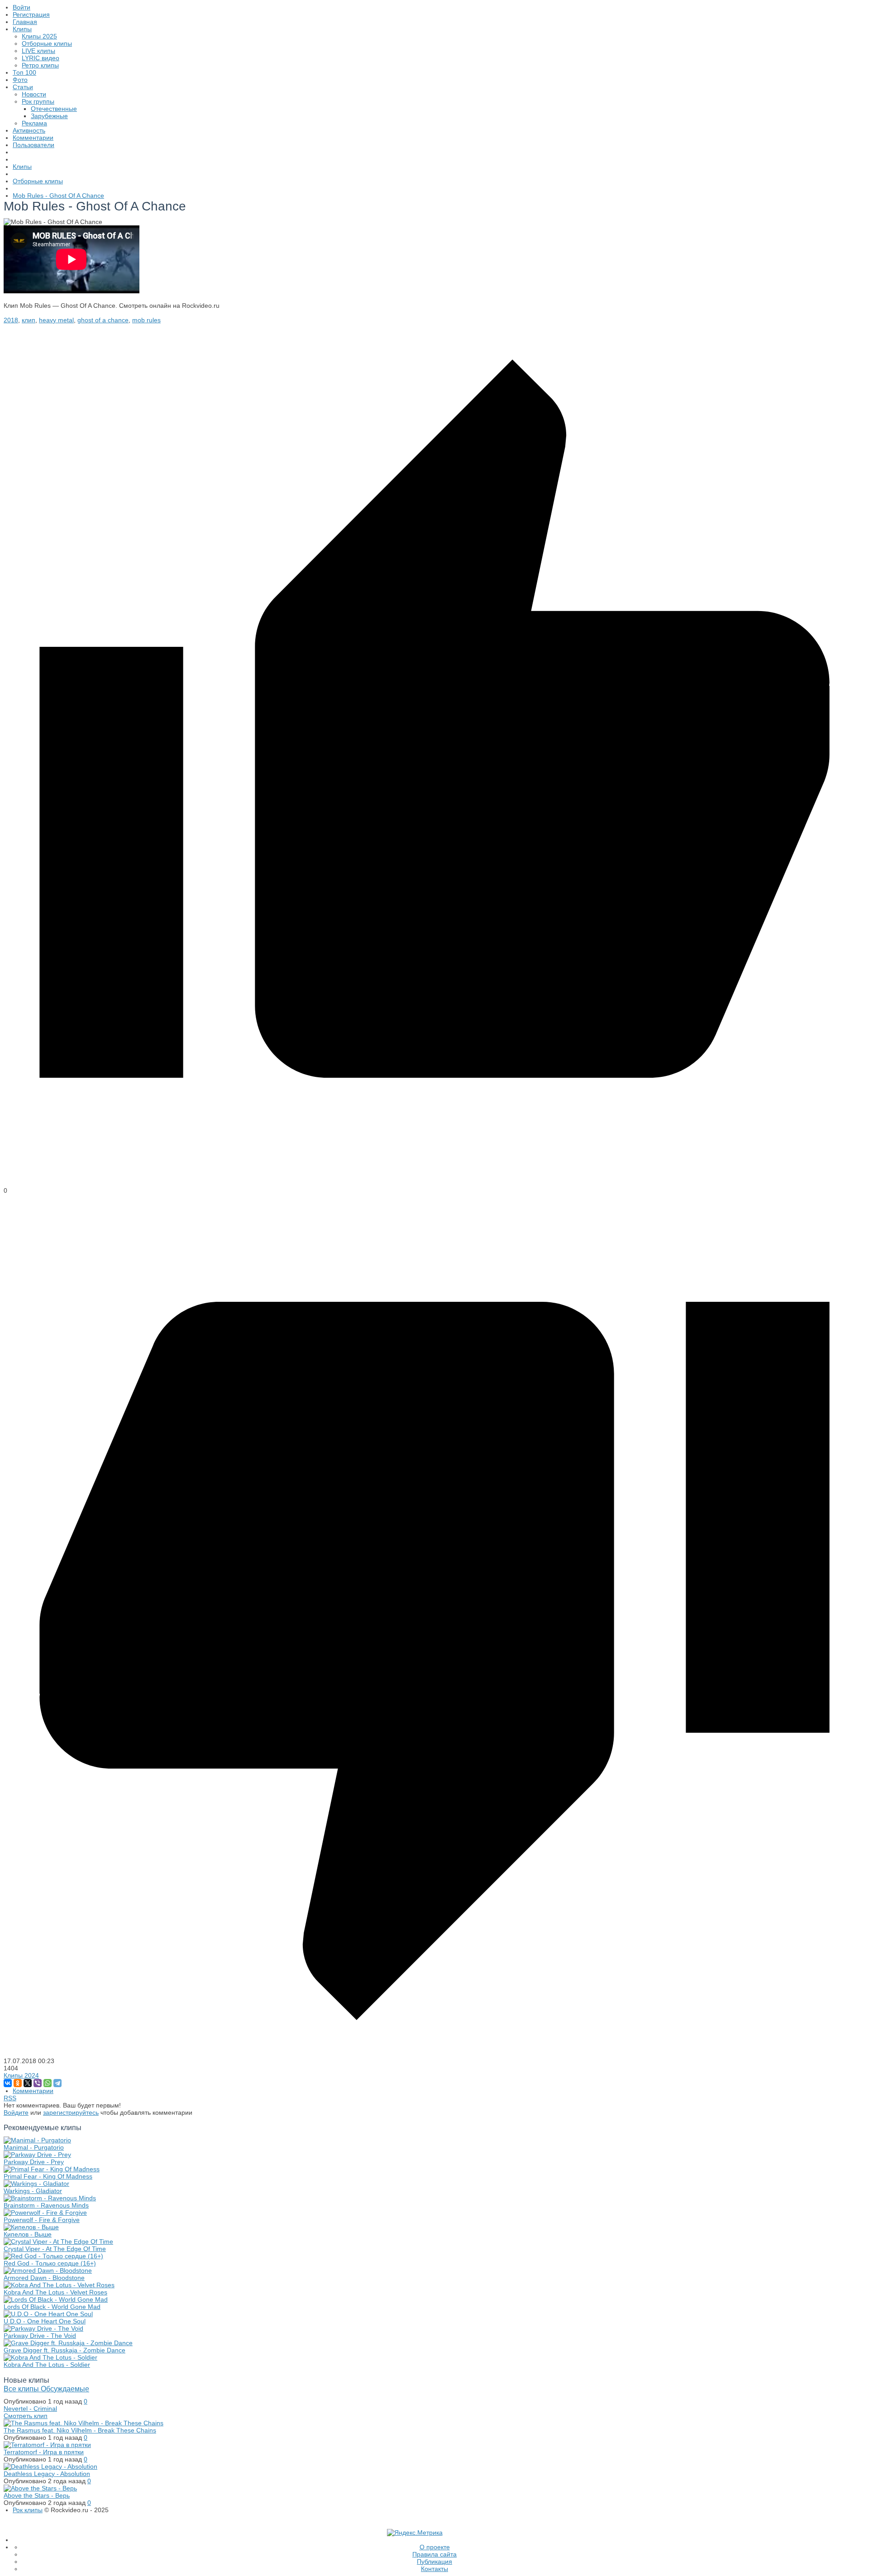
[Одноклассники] (18, 2083)
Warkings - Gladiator (33, 2191)
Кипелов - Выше (28, 2234)
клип (29, 320)
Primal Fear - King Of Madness (48, 2176)
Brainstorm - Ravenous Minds (46, 2205)
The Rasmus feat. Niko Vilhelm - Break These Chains (80, 2430)
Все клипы (22, 2389)
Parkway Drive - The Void (40, 2336)
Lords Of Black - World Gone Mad (52, 2307)
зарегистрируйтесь (71, 2112)
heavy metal (56, 320)
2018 (11, 320)
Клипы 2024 (21, 2075)
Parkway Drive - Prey (34, 2162)
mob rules (146, 320)
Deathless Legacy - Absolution (47, 2474)
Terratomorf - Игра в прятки (44, 2452)
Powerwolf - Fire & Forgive (42, 2220)
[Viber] (38, 2083)
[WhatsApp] (48, 2083)
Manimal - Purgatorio (34, 2147)
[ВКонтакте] (8, 2083)
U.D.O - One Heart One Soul (45, 2321)
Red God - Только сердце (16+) (50, 2263)
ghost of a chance (103, 320)
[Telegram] (57, 2083)
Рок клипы (28, 2510)
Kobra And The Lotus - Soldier (47, 2365)
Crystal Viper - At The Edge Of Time (55, 2249)
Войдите (16, 2112)
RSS (10, 2098)
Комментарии (33, 2091)
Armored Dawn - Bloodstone (44, 2278)
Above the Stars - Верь (37, 2495)
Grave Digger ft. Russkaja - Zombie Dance (64, 2350)
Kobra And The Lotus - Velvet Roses (55, 2292)
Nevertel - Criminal (30, 2409)
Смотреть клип (26, 2416)
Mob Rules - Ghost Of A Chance (58, 196)
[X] (28, 2083)
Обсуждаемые (65, 2389)
